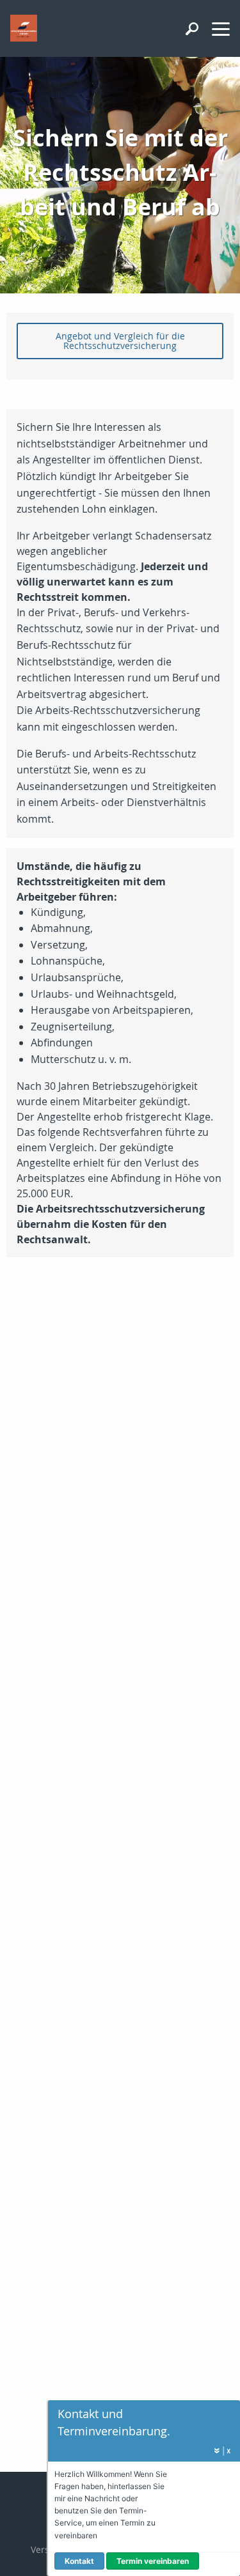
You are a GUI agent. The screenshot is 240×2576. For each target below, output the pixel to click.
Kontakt (79, 2561)
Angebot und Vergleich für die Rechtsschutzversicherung (120, 340)
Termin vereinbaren (153, 2561)
